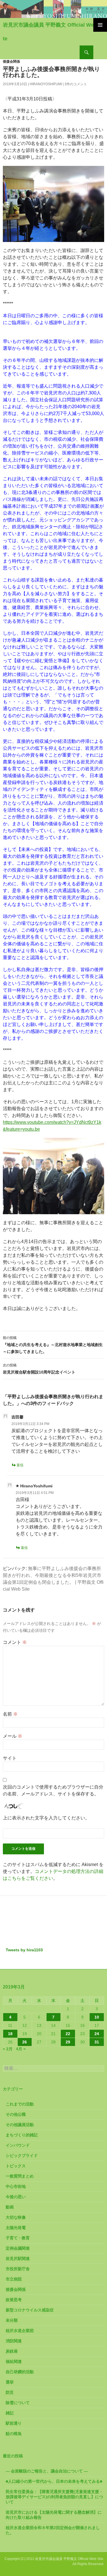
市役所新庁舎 (18, 2269)
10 (97, 2017)
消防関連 (14, 2341)
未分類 (12, 2320)
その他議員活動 (20, 2125)
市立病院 (14, 2279)
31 (97, 2042)
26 (25, 2042)
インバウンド (18, 2145)
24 (97, 2034)
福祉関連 (14, 2361)
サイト (10, 1758)
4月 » (21, 2049)
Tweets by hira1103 (24, 1950)
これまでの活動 (20, 2104)
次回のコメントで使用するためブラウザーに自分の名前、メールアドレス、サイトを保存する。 (53, 1790)
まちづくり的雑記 (22, 2135)
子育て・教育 (18, 2238)
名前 (10, 1714)
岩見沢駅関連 (18, 2259)
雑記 (10, 2413)
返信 (20, 1465)
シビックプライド (22, 2156)
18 (10, 2034)
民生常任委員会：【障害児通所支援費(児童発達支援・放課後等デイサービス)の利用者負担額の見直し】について (54, 2497)
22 (68, 2034)
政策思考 (14, 2300)
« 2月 (8, 2049)
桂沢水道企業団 (20, 2331)
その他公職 (16, 2114)
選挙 (10, 2382)
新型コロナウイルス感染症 (30, 2310)
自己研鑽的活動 (20, 2372)
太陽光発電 (16, 2228)
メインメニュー (100, 25)
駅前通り (14, 2423)
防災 (10, 2392)
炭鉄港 (12, 2351)
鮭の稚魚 (14, 2434)
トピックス (16, 2166)
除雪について (18, 2403)
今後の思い (16, 2197)
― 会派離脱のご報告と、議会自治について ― (47, 2471)
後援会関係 (11, 61)
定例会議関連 (18, 2248)
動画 (10, 2207)
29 (68, 2042)
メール (13, 1736)
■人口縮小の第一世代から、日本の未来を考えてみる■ (54, 2481)
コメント (15, 1642)
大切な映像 (16, 2217)
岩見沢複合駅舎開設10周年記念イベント (39, 1369)
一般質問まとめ (20, 2176)
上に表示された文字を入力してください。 (46, 1818)
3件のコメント (76, 84)
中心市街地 (16, 2186)
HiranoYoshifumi (46, 84)
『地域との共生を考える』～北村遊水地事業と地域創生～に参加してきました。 (53, 1345)
